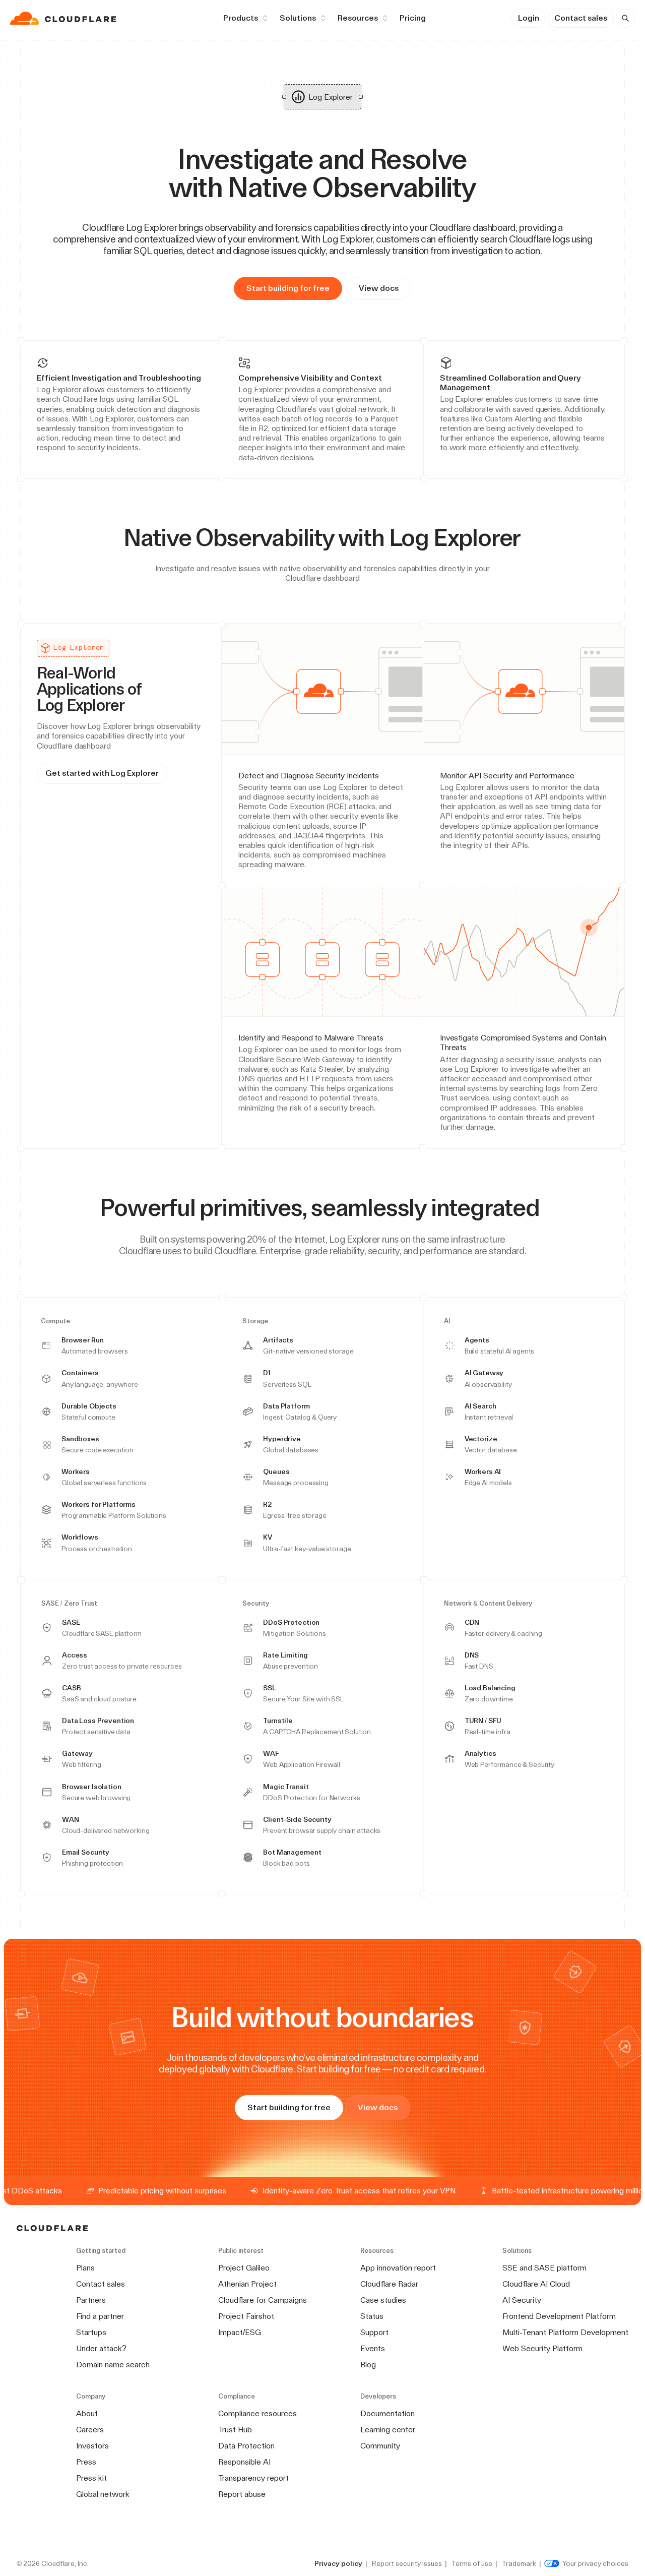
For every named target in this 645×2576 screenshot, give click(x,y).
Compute (55, 1321)
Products (241, 18)
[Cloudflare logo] (64, 18)
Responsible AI (244, 2462)
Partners (91, 2300)
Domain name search (113, 2365)
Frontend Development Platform (559, 2316)
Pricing (413, 18)
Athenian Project (247, 2284)
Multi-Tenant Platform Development (565, 2332)
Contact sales (581, 18)
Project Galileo (244, 2268)
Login (529, 18)
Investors (92, 2446)
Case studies (383, 2300)
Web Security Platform (542, 2348)
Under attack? (101, 2348)
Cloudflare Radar (389, 2284)
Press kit (91, 2478)
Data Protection (246, 2446)
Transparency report (253, 2478)
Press (86, 2462)
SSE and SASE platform (544, 2268)
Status (372, 2316)
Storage (255, 1321)
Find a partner (100, 2316)
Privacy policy (338, 2563)
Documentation (388, 2413)
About (87, 2413)
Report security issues (407, 2563)
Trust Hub (235, 2430)
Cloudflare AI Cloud (536, 2284)
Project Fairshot (246, 2316)
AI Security (522, 2300)
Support (374, 2332)
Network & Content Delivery (488, 1604)
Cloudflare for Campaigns (263, 2300)
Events (373, 2348)
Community (380, 2446)
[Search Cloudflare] (625, 18)
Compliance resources (257, 2413)
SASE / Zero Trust (69, 1604)
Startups (91, 2332)
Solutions (298, 18)
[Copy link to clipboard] (529, 537)
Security (256, 1604)
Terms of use (472, 2563)
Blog (368, 2365)
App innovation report (398, 2268)
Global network (103, 2494)
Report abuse (242, 2494)
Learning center (388, 2430)
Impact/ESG (240, 2332)
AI (447, 1321)
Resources (358, 18)
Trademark (519, 2563)
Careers (90, 2430)
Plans (85, 2268)
